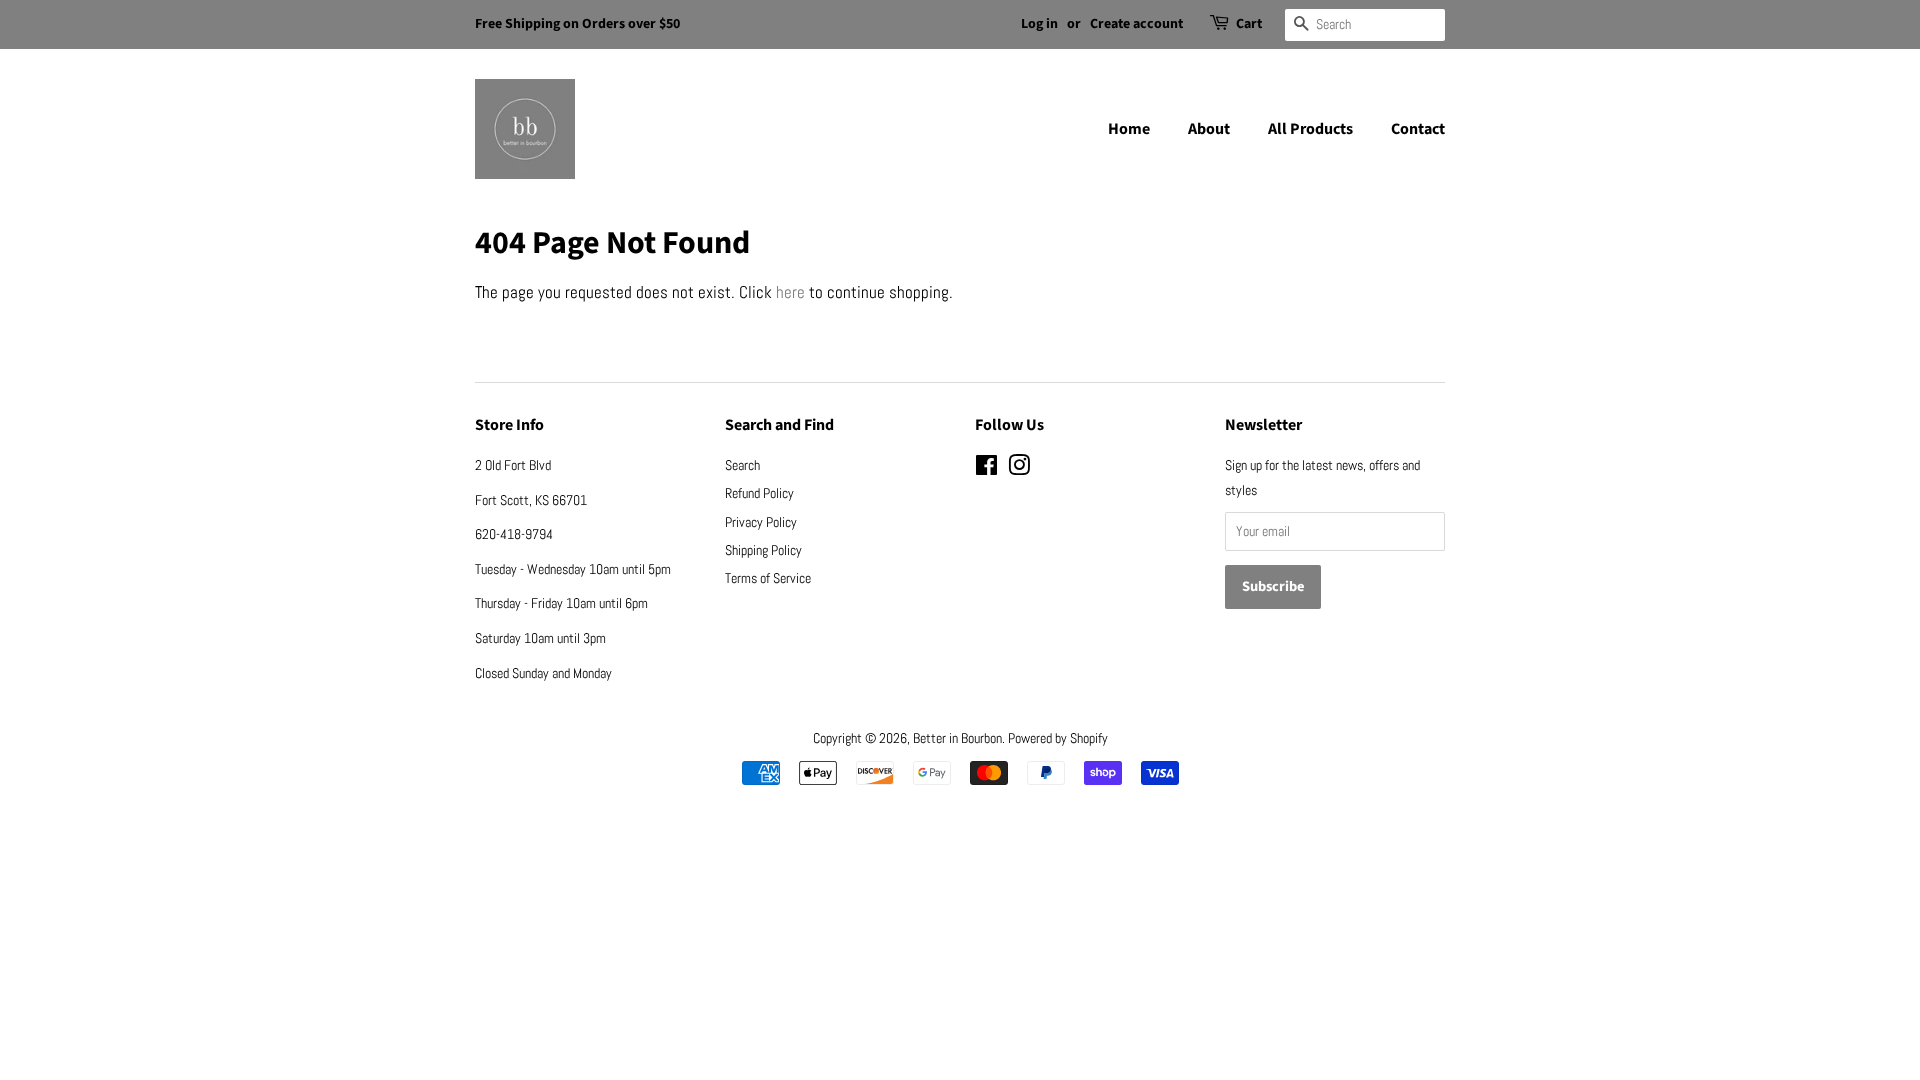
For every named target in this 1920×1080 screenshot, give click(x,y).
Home (1129, 129)
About (1209, 129)
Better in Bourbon (957, 738)
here (790, 292)
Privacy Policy (761, 522)
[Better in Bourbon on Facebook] (986, 469)
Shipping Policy (763, 550)
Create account (1136, 24)
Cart (1249, 24)
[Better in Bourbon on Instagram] (1019, 469)
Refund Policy (759, 493)
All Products (1310, 129)
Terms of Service (768, 578)
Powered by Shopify (1058, 738)
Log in (1039, 24)
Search (742, 465)
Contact (1418, 129)
